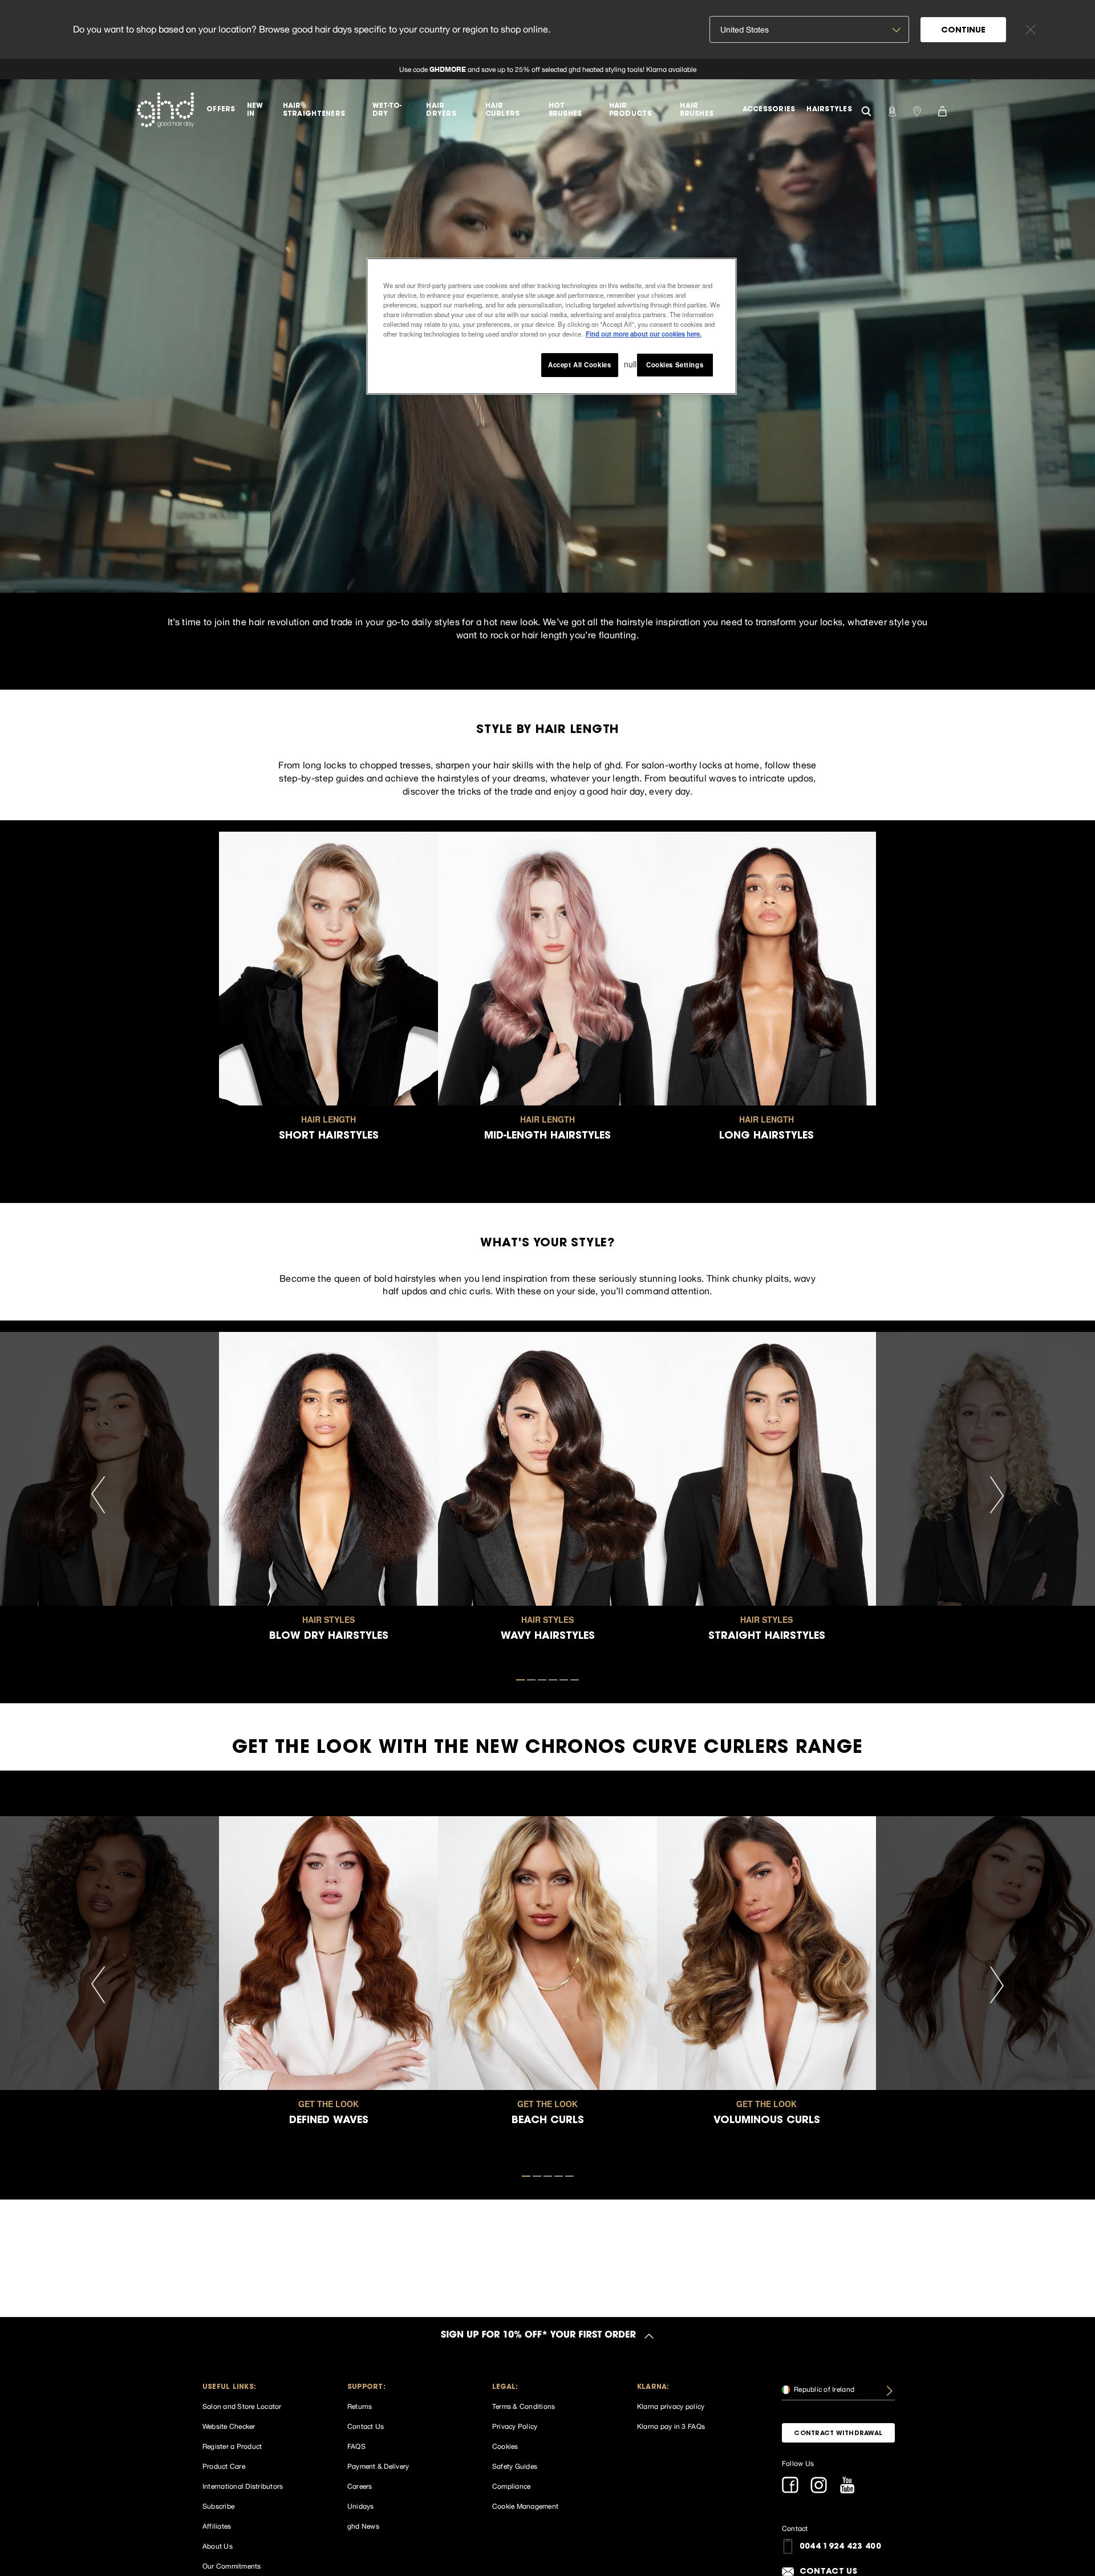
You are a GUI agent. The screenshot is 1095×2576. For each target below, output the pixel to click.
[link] (547, 69)
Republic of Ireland (823, 2389)
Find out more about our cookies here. (644, 334)
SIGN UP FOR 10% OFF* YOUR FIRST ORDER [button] (538, 2336)
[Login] (892, 110)
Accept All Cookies (579, 364)
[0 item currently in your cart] (942, 110)
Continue (963, 31)
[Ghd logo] (165, 110)
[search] (866, 110)
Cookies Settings (675, 364)
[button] (259, 2387)
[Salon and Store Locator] (917, 110)
